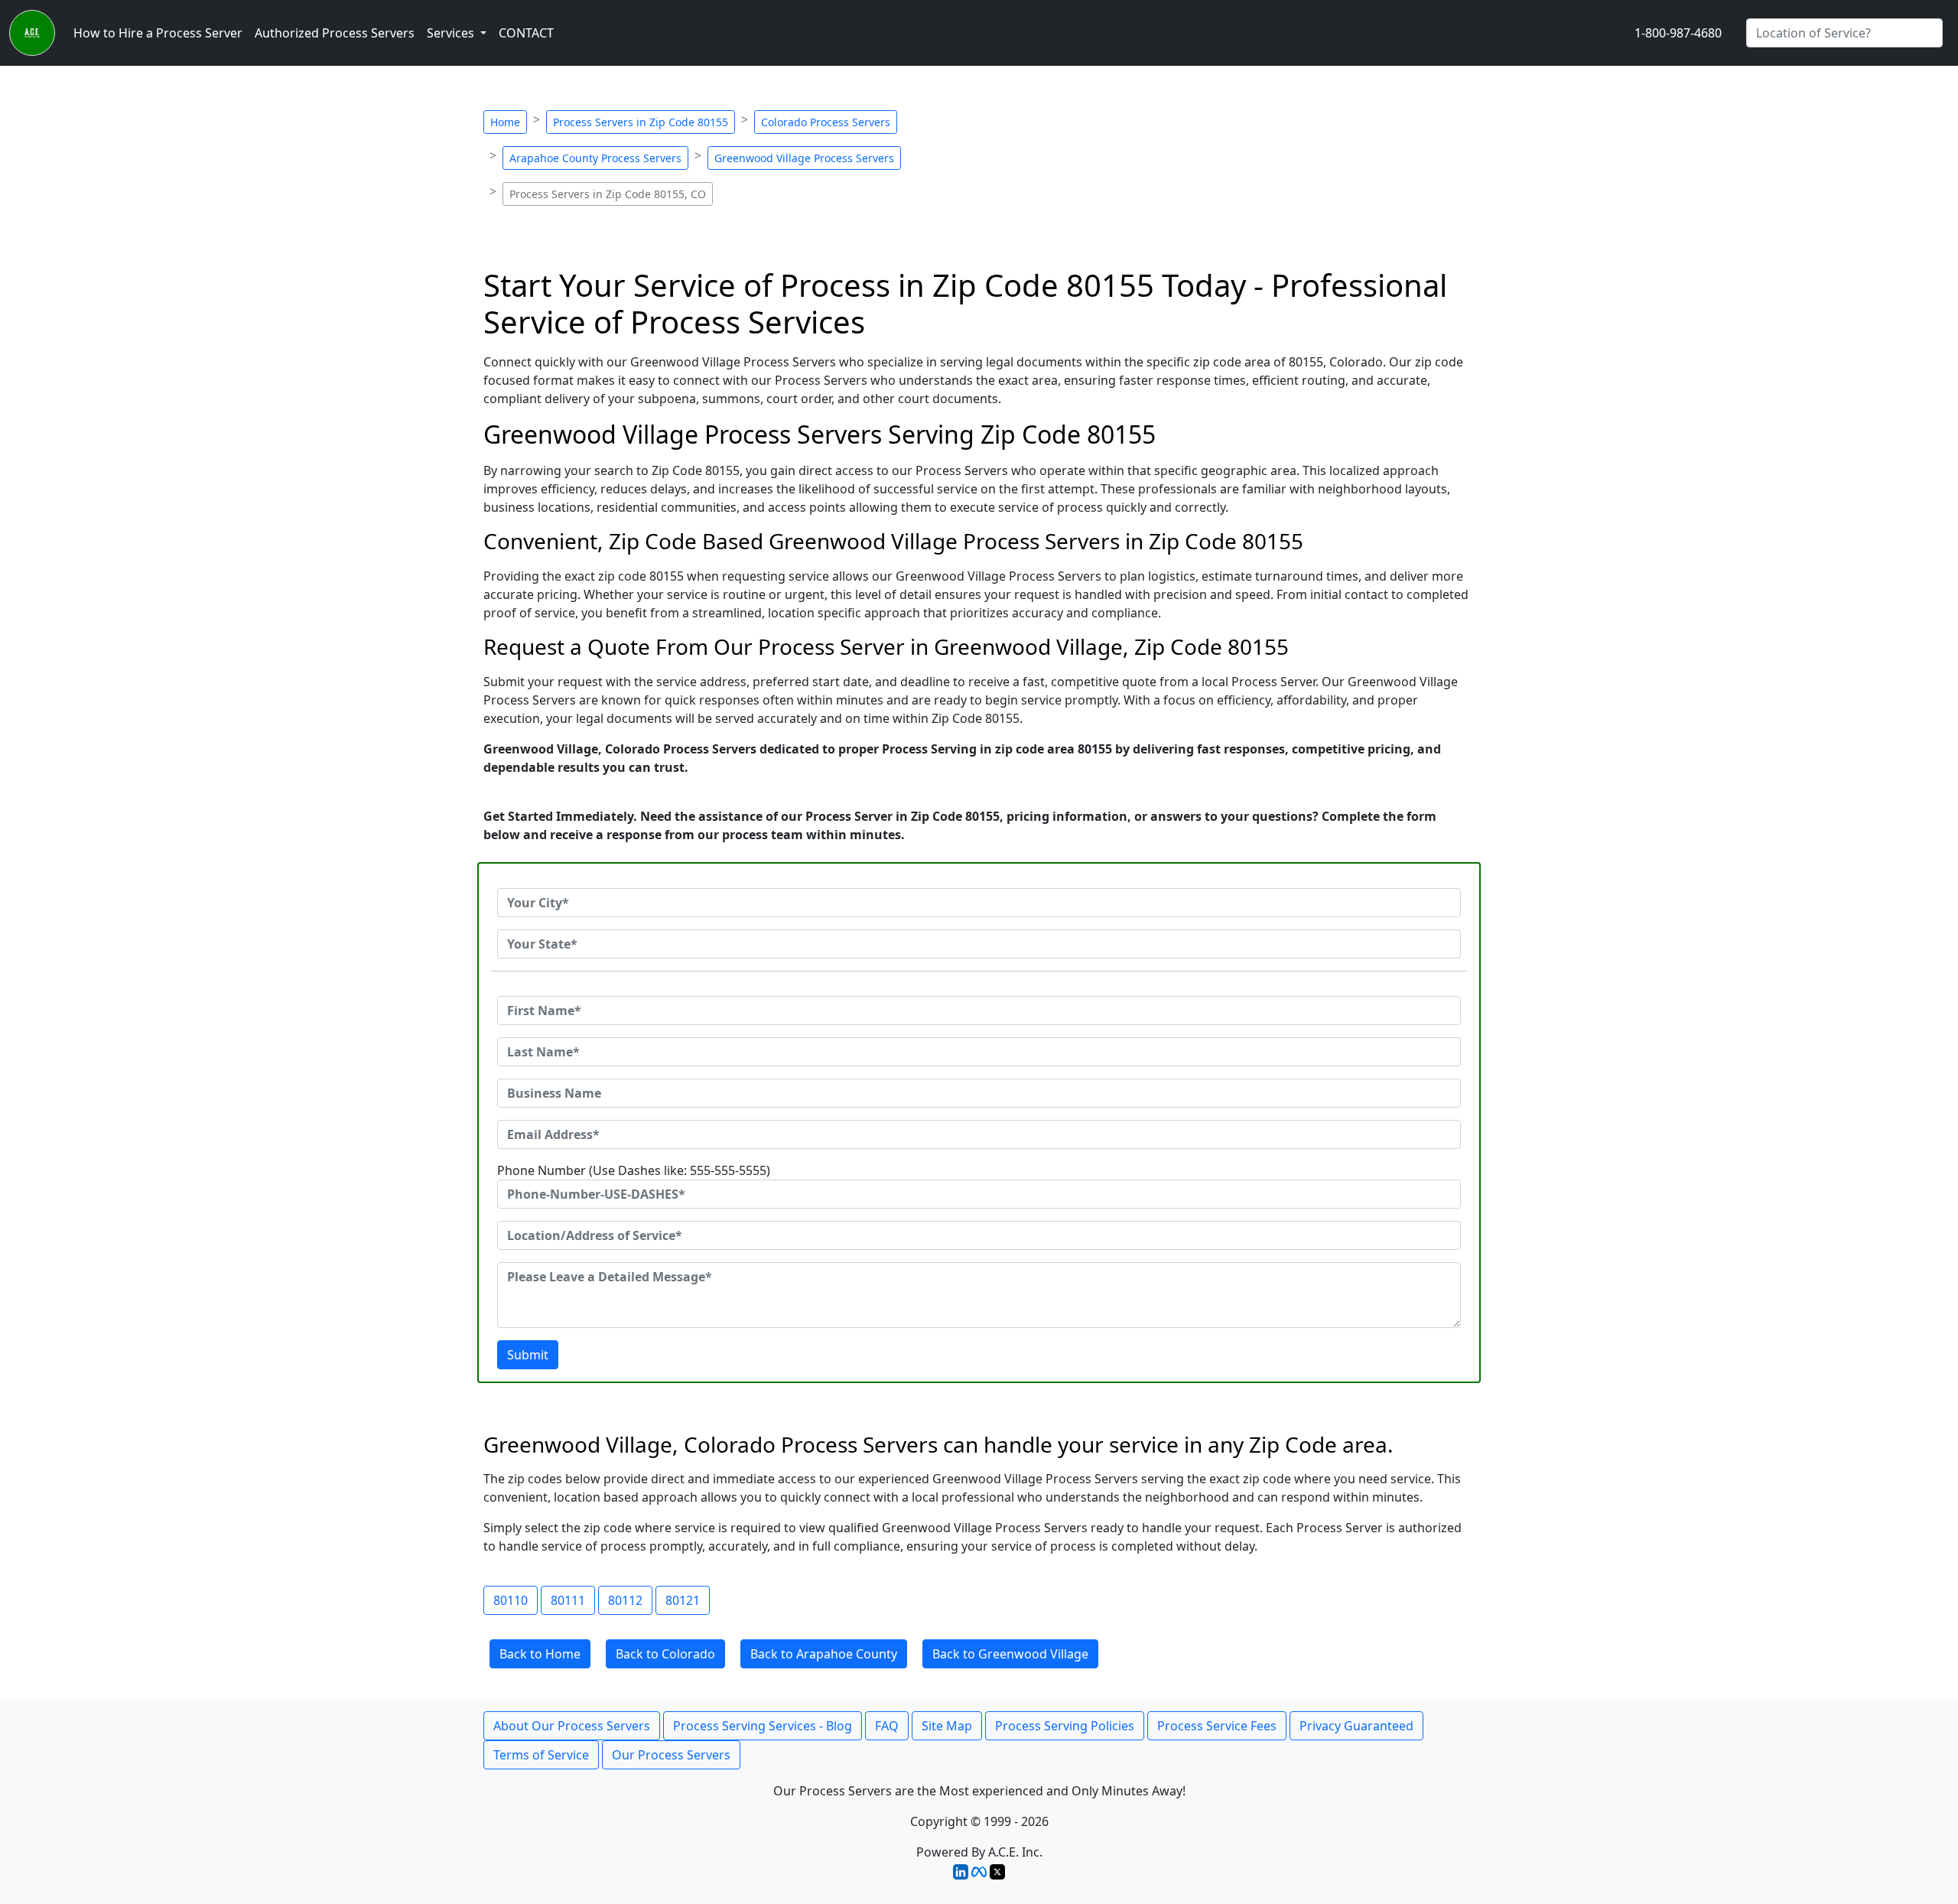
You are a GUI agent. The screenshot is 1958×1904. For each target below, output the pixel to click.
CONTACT (526, 33)
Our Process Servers (671, 1755)
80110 (511, 1600)
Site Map (947, 1726)
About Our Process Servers (572, 1726)
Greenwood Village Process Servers (804, 158)
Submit (528, 1355)
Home (505, 122)
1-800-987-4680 (1678, 33)
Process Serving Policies (1065, 1726)
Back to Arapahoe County (824, 1654)
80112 (625, 1600)
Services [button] (452, 33)
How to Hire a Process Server (158, 33)
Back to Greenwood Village (1010, 1654)
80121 (683, 1600)
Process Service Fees (1217, 1726)
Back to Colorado (665, 1654)
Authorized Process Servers (335, 33)
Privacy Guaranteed (1356, 1726)
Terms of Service (541, 1755)
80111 (568, 1600)
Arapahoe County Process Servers (595, 158)
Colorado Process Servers (826, 122)
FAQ (887, 1726)
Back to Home (540, 1654)
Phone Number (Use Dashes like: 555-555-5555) (634, 1170)
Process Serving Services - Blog (763, 1726)
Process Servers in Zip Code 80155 (641, 122)
